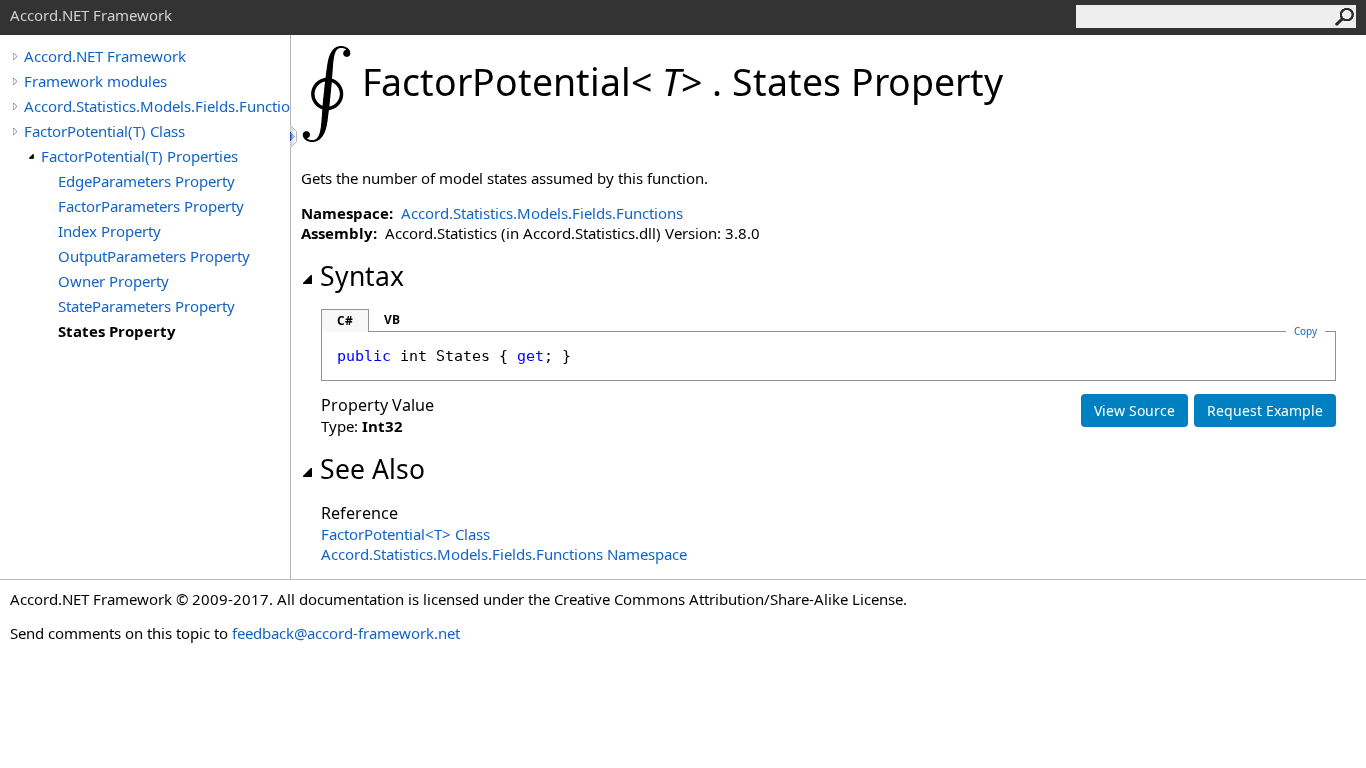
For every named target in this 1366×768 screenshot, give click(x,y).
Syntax (362, 276)
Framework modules (95, 81)
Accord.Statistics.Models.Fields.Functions (157, 106)
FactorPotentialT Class (405, 534)
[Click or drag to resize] (295, 136)
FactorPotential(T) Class (104, 131)
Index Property (109, 231)
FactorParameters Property (151, 206)
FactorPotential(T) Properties (139, 156)
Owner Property (113, 281)
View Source (1134, 410)
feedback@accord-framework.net (346, 633)
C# (345, 320)
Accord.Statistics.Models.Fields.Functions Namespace (504, 554)
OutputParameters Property (154, 256)
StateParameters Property (146, 306)
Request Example (1265, 410)
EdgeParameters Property (146, 181)
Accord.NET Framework (105, 56)
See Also (372, 469)
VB (392, 319)
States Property (117, 331)
